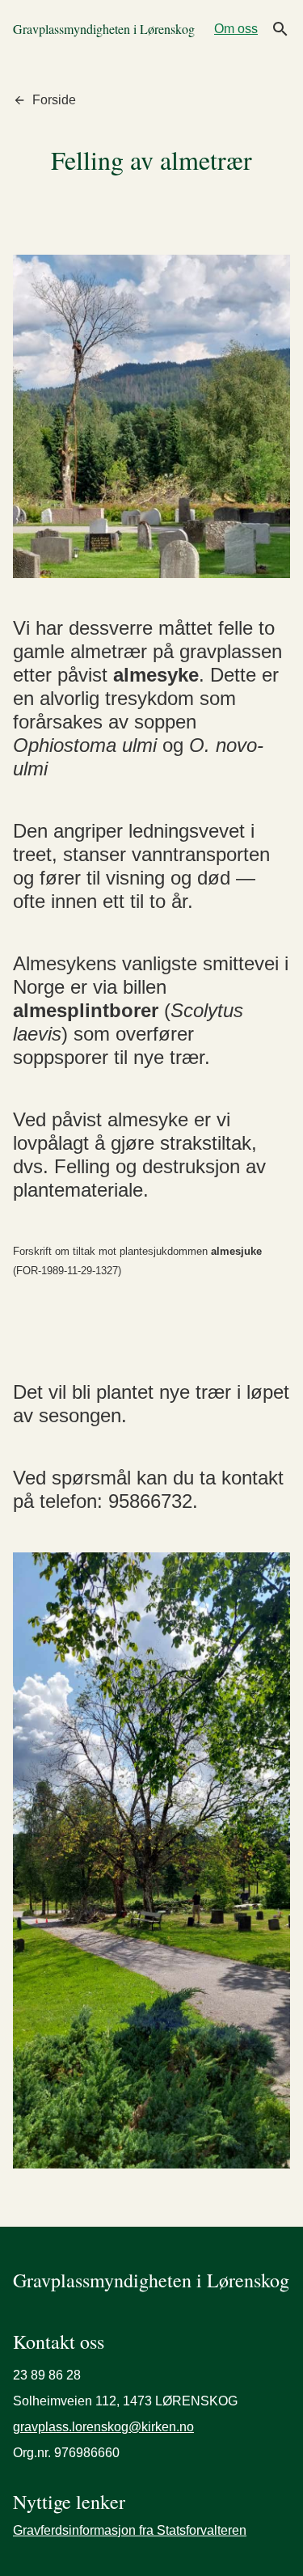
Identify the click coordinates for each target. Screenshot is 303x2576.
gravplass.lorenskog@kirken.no (103, 2427)
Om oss (236, 29)
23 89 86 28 (47, 2375)
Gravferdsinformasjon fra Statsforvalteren (130, 2530)
